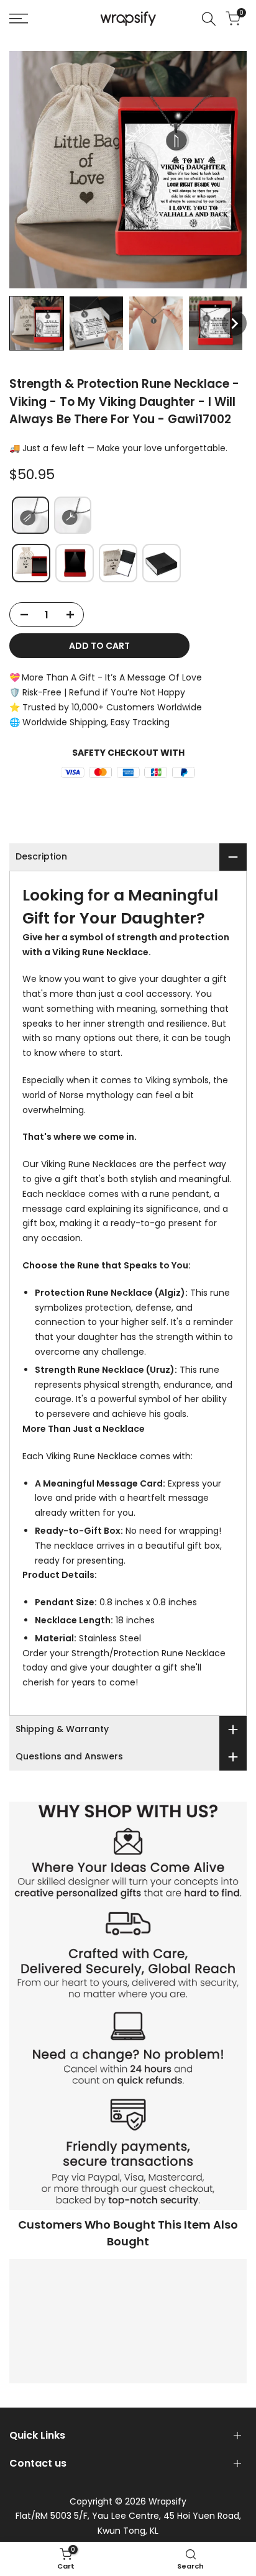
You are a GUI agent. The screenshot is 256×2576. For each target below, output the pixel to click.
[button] (37, 323)
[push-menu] (19, 19)
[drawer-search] (209, 19)
